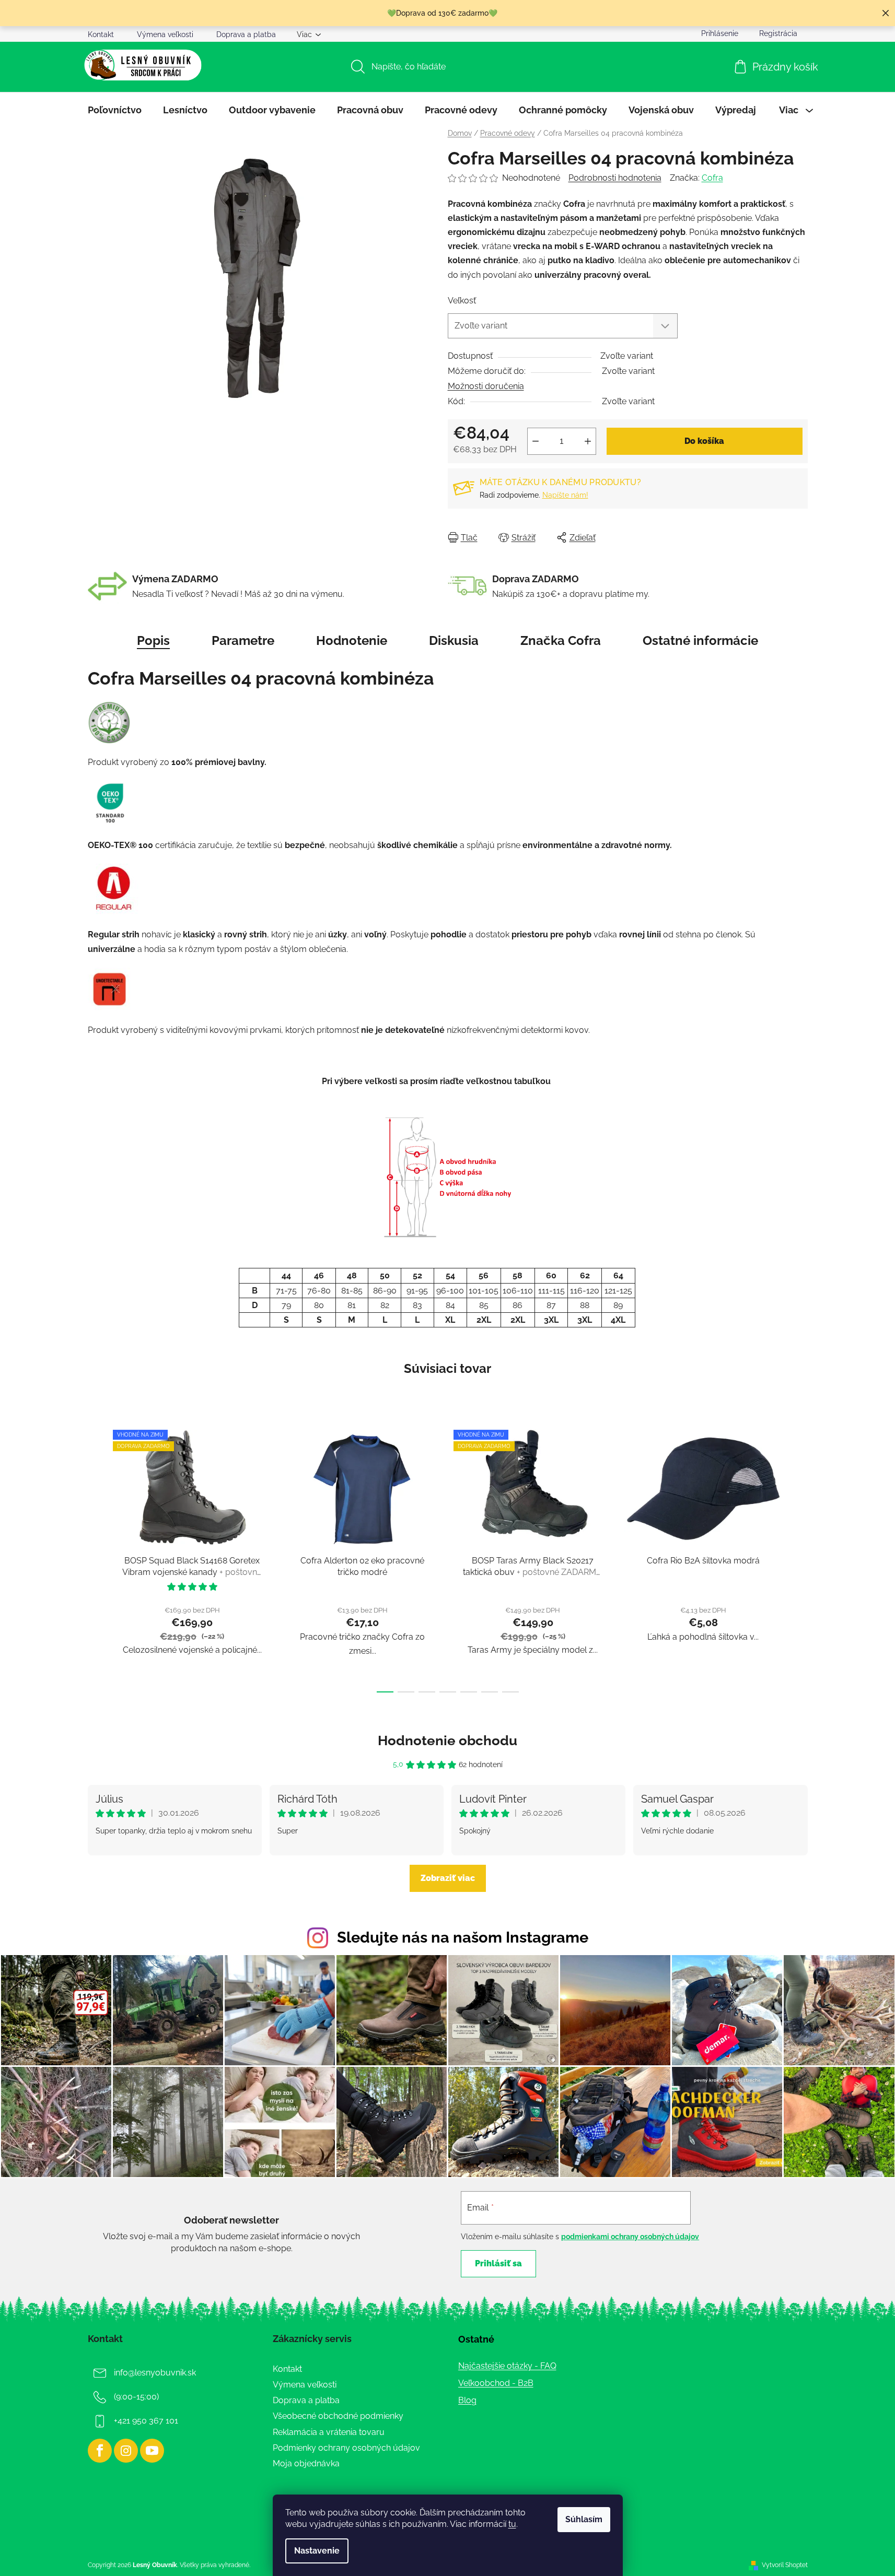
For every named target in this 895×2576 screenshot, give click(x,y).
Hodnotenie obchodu (447, 1740)
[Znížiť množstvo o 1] (536, 441)
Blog (467, 2400)
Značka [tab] (561, 640)
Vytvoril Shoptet (785, 2565)
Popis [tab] (153, 640)
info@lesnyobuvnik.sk (155, 2373)
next (799, 1558)
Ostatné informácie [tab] (700, 640)
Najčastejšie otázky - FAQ (507, 2366)
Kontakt (101, 34)
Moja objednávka (306, 2463)
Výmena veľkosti (165, 34)
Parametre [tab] (243, 640)
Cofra (712, 178)
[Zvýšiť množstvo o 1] (588, 441)
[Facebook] (100, 2451)
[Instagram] (126, 2451)
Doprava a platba (246, 34)
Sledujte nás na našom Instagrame (463, 1937)
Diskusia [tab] (454, 640)
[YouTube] (152, 2451)
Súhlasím (584, 2519)
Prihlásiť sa (498, 2263)
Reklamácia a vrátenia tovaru (329, 2432)
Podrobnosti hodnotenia (615, 178)
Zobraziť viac (448, 1878)
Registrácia (778, 33)
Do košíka (704, 441)
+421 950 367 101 (146, 2421)
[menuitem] (115, 110)
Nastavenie (317, 2551)
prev (96, 1558)
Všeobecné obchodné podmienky (338, 2416)
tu (512, 2524)
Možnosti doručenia (486, 386)
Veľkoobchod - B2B (496, 2383)
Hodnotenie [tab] (352, 640)
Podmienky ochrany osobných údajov (346, 2448)
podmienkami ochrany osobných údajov (630, 2237)
